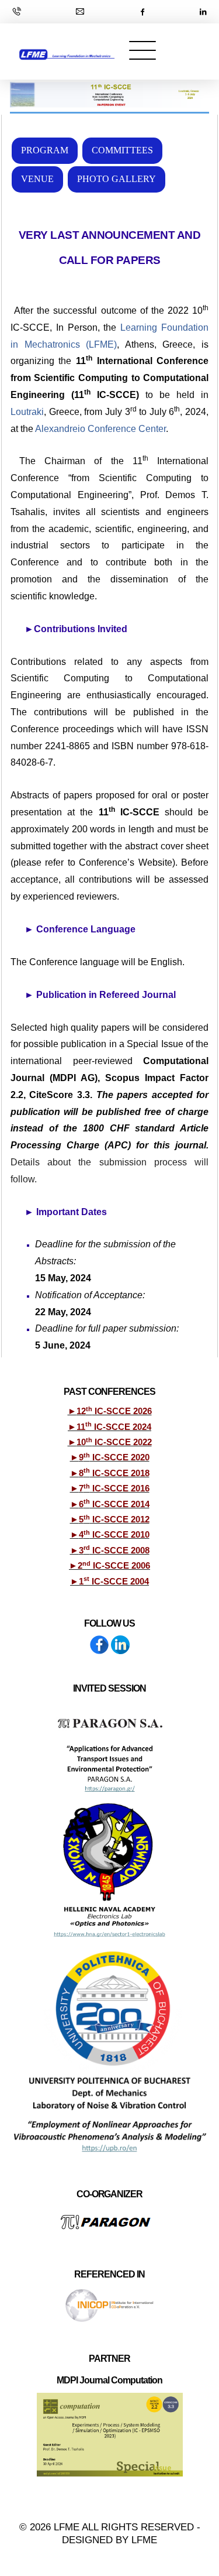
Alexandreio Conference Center (100, 429)
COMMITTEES (122, 150)
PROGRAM (45, 150)
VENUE (37, 179)
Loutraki (27, 412)
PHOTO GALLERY (117, 179)
